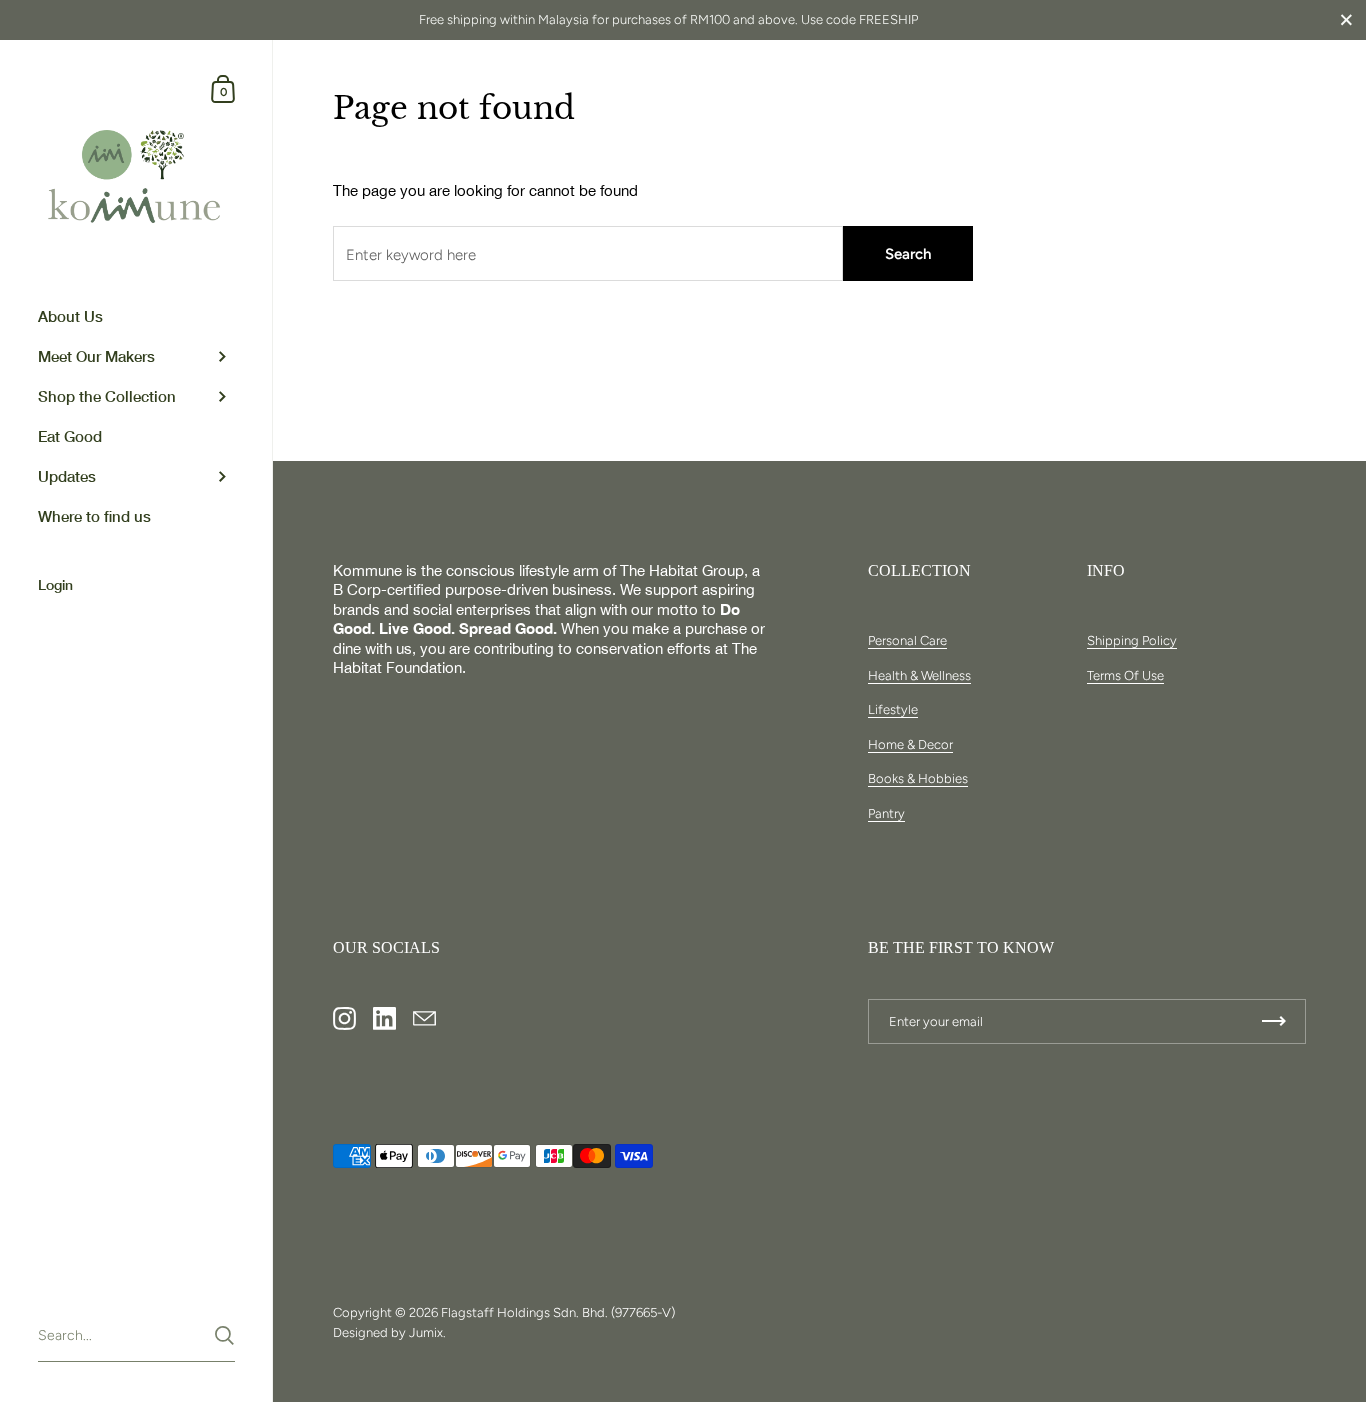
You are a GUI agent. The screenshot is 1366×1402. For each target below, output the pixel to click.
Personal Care (907, 640)
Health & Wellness (919, 675)
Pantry (886, 813)
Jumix (426, 1332)
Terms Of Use (1125, 675)
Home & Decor (910, 744)
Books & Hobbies (918, 778)
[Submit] (224, 1335)
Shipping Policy (1132, 640)
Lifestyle (893, 709)
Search (908, 254)
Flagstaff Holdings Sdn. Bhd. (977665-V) (558, 1312)
